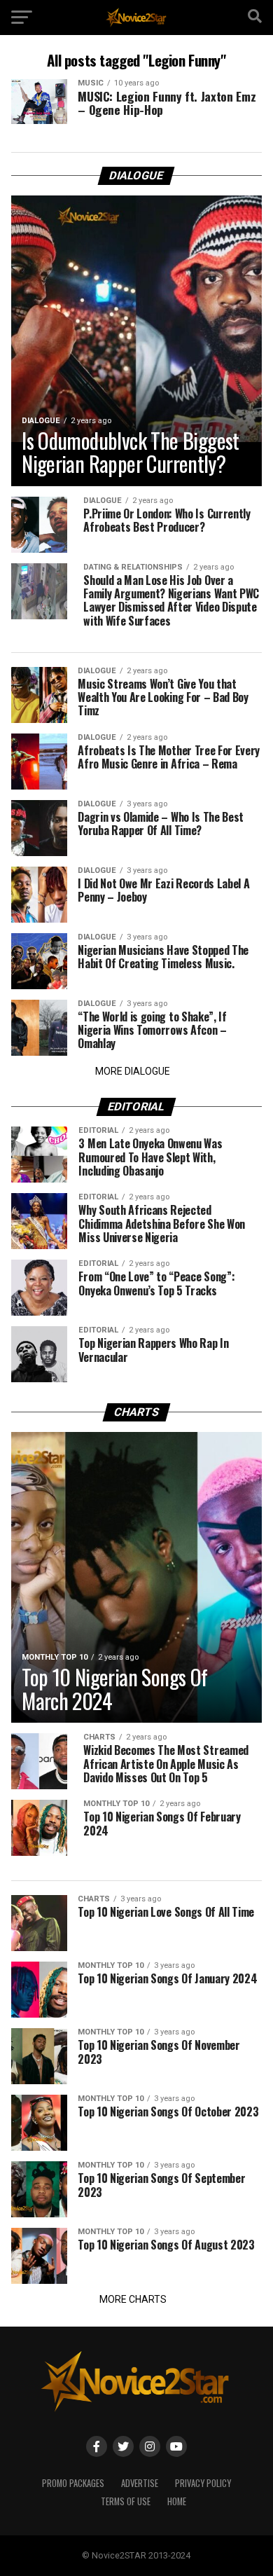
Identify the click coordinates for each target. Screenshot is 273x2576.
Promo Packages (73, 2483)
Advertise (140, 2483)
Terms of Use (126, 2501)
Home (177, 2501)
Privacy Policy (203, 2483)
